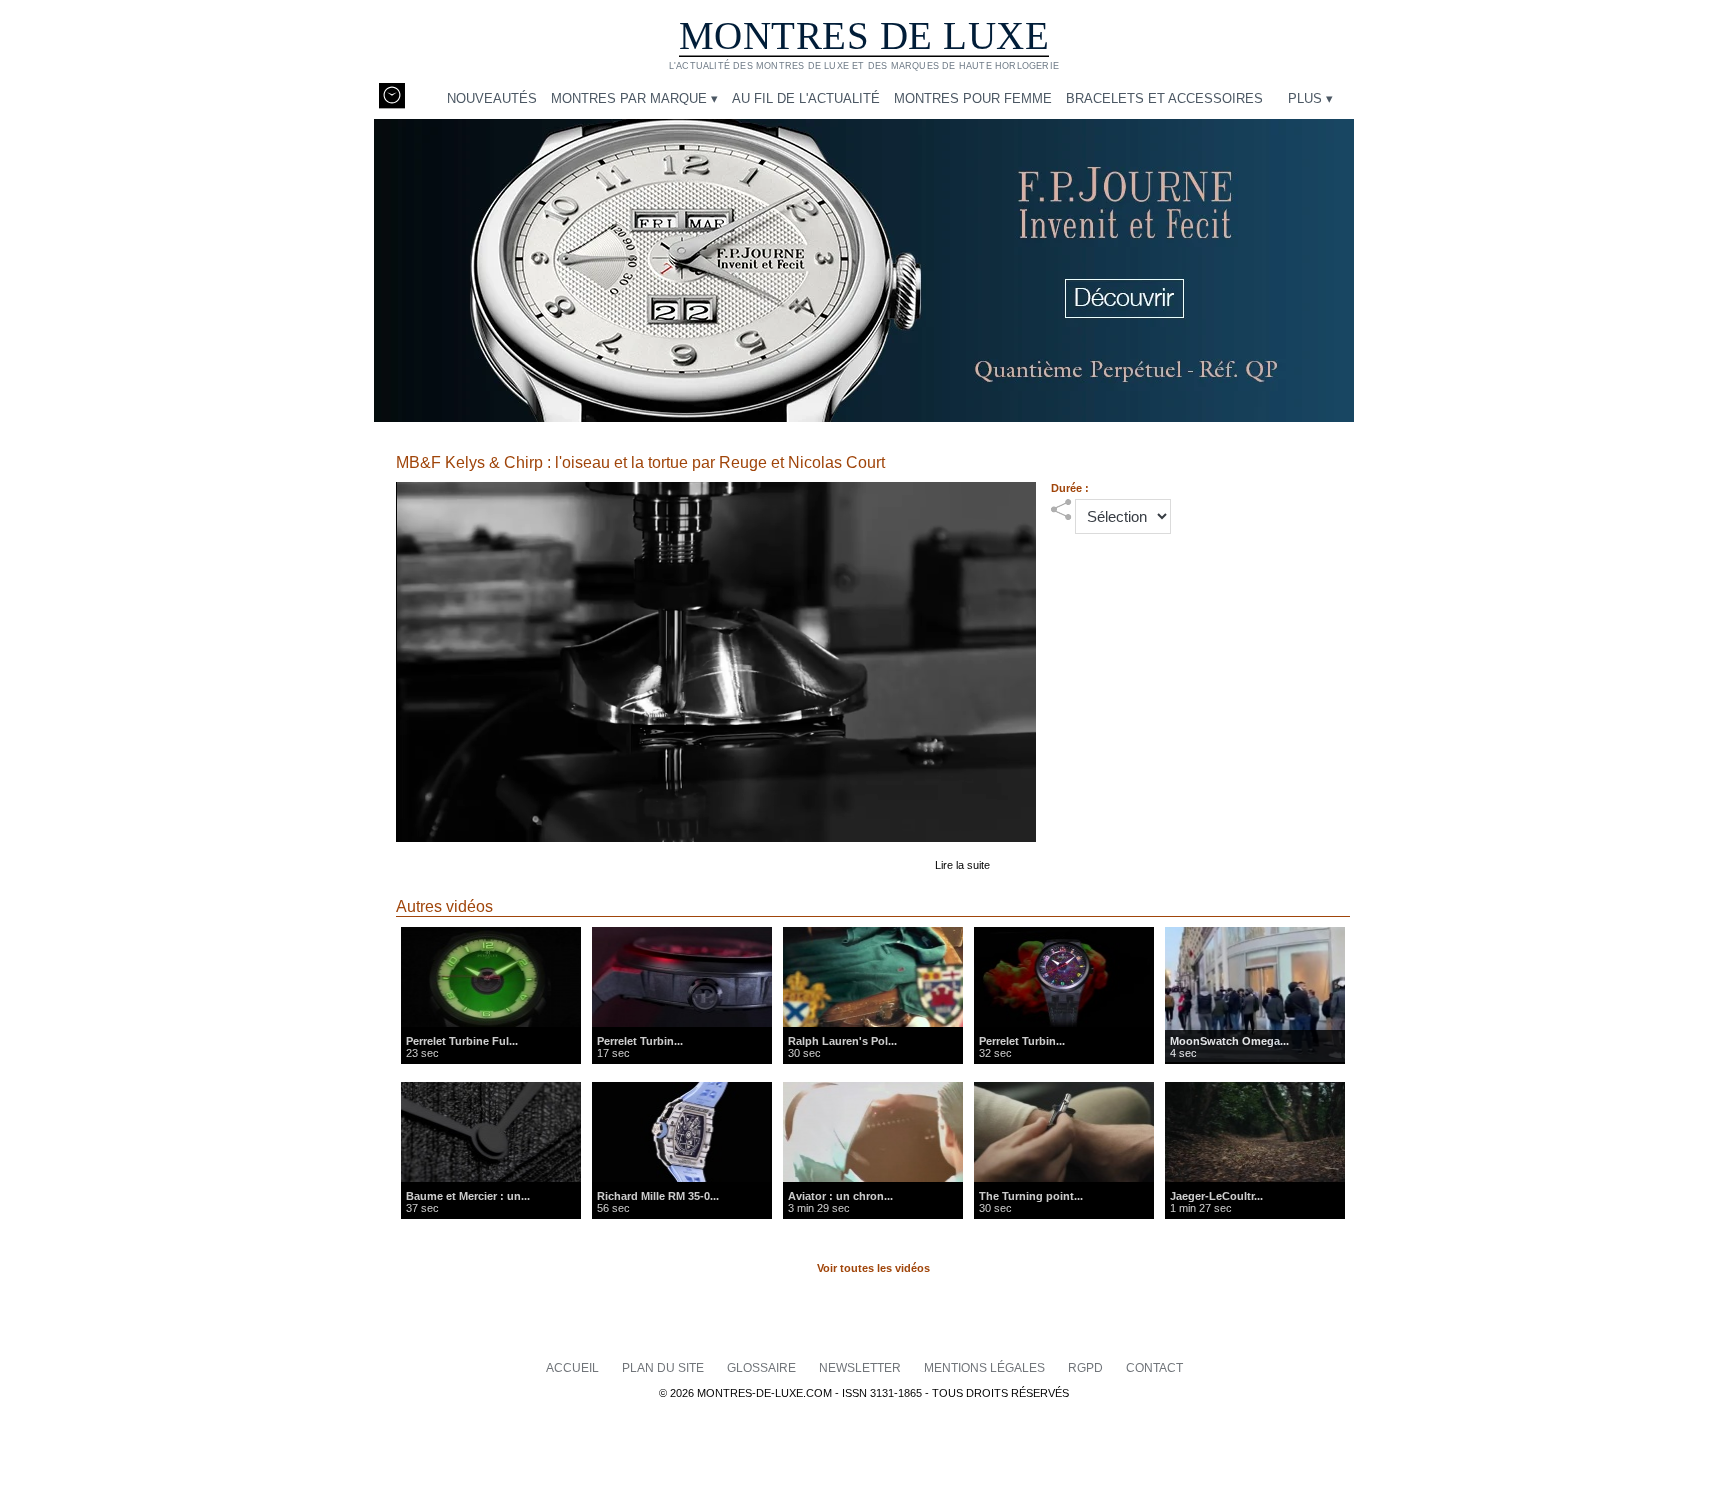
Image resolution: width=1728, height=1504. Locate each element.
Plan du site (664, 1368)
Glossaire (763, 1368)
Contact (1154, 1368)
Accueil (574, 1368)
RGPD (1087, 1368)
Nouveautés (492, 98)
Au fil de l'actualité (806, 98)
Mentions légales (986, 1368)
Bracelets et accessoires (1164, 98)
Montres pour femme (973, 98)
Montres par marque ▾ (634, 98)
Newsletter (861, 1368)
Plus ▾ (1310, 98)
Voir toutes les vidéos (873, 1268)
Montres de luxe (864, 35)
